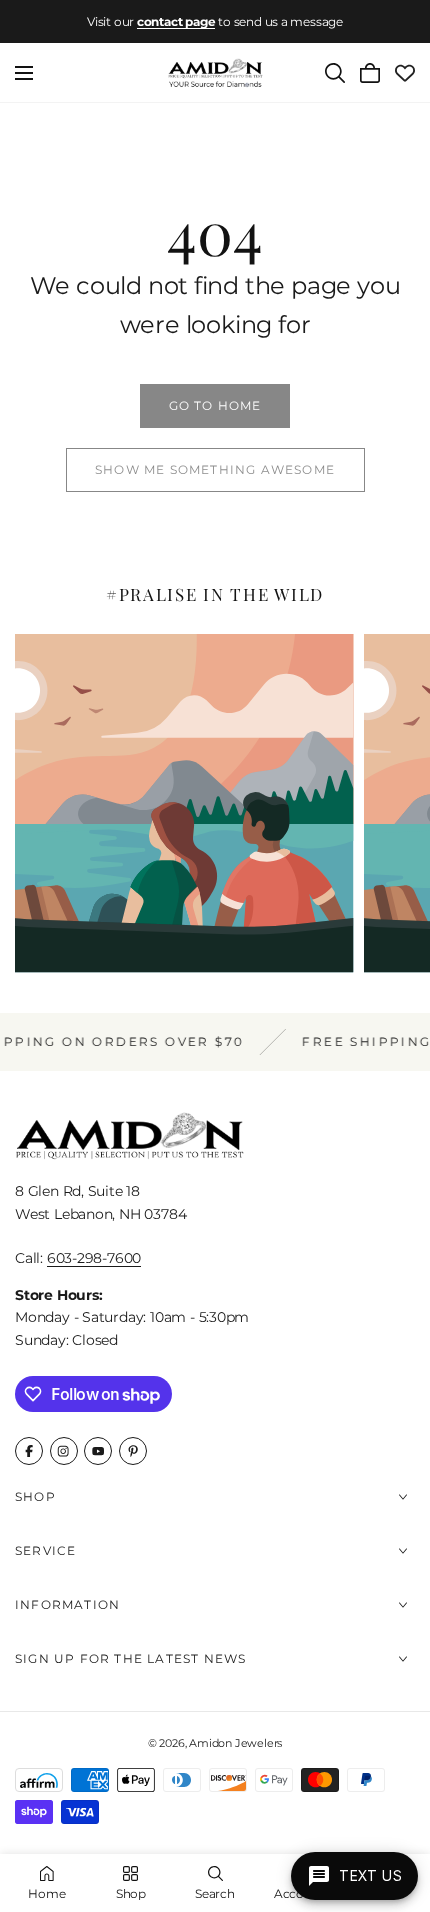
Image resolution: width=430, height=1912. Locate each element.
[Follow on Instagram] (64, 1451)
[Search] (335, 73)
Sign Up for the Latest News (130, 1658)
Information (67, 1604)
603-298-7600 (94, 1258)
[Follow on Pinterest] (133, 1451)
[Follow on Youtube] (98, 1451)
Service (45, 1550)
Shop (35, 1496)
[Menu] (24, 73)
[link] (215, 406)
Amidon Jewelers (235, 1743)
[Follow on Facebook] (29, 1451)
